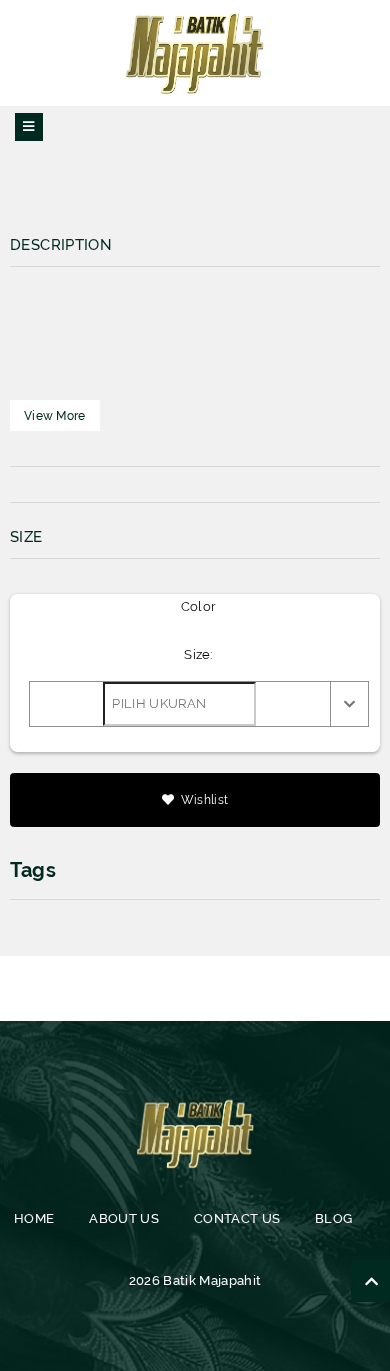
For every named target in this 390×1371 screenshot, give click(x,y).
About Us (124, 1218)
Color (199, 606)
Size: (198, 654)
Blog (333, 1218)
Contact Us (237, 1218)
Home (34, 1218)
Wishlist (203, 800)
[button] (55, 415)
